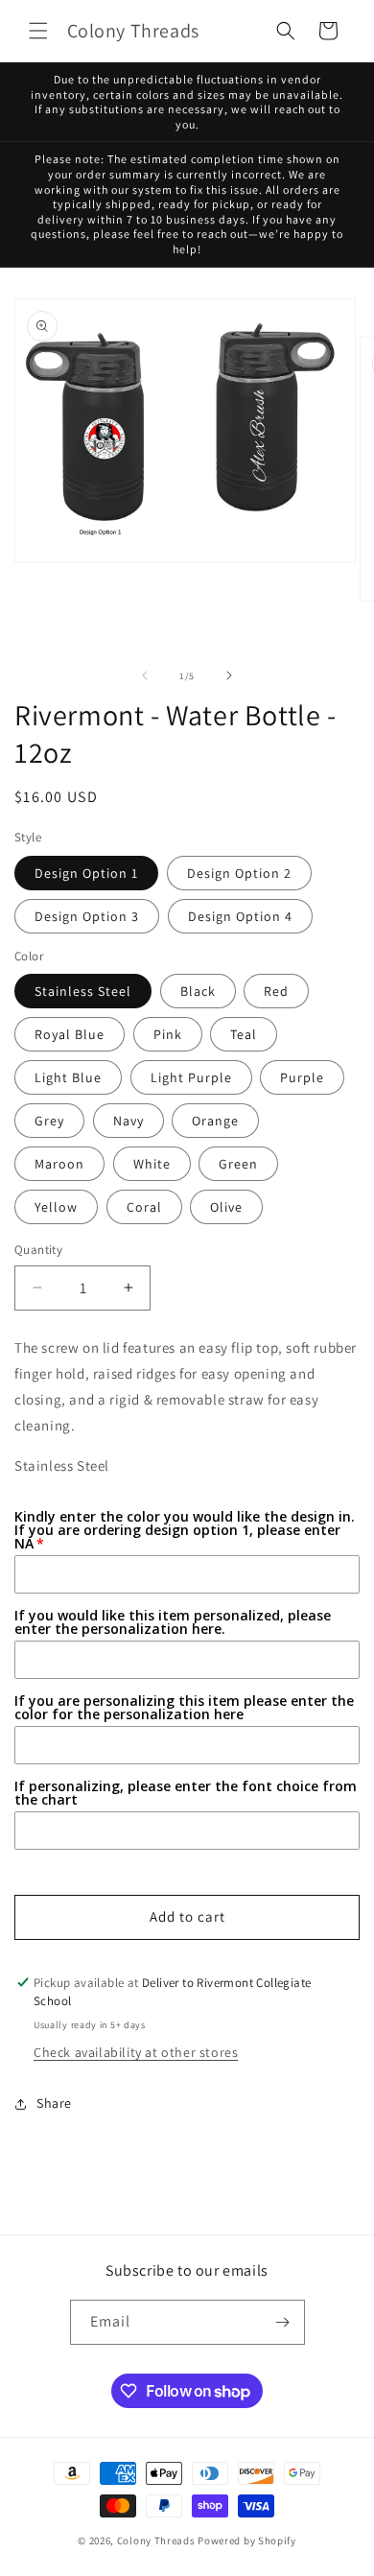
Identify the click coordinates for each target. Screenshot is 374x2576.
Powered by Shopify (247, 2541)
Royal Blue (70, 1034)
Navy (129, 1121)
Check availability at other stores (136, 2052)
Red (276, 991)
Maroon (59, 1164)
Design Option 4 (240, 916)
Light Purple (191, 1077)
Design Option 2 (239, 873)
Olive (226, 1207)
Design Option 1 (86, 873)
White (152, 1164)
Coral (144, 1207)
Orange (215, 1121)
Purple (302, 1077)
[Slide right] (229, 675)
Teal (244, 1034)
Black (198, 991)
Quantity (38, 1250)
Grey (49, 1121)
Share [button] (54, 2103)
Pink (168, 1034)
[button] (38, 31)
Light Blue (68, 1077)
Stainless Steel (83, 991)
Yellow (56, 1207)
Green (238, 1164)
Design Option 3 (87, 916)
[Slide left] (145, 675)
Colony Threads (156, 2541)
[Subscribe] (283, 2322)
